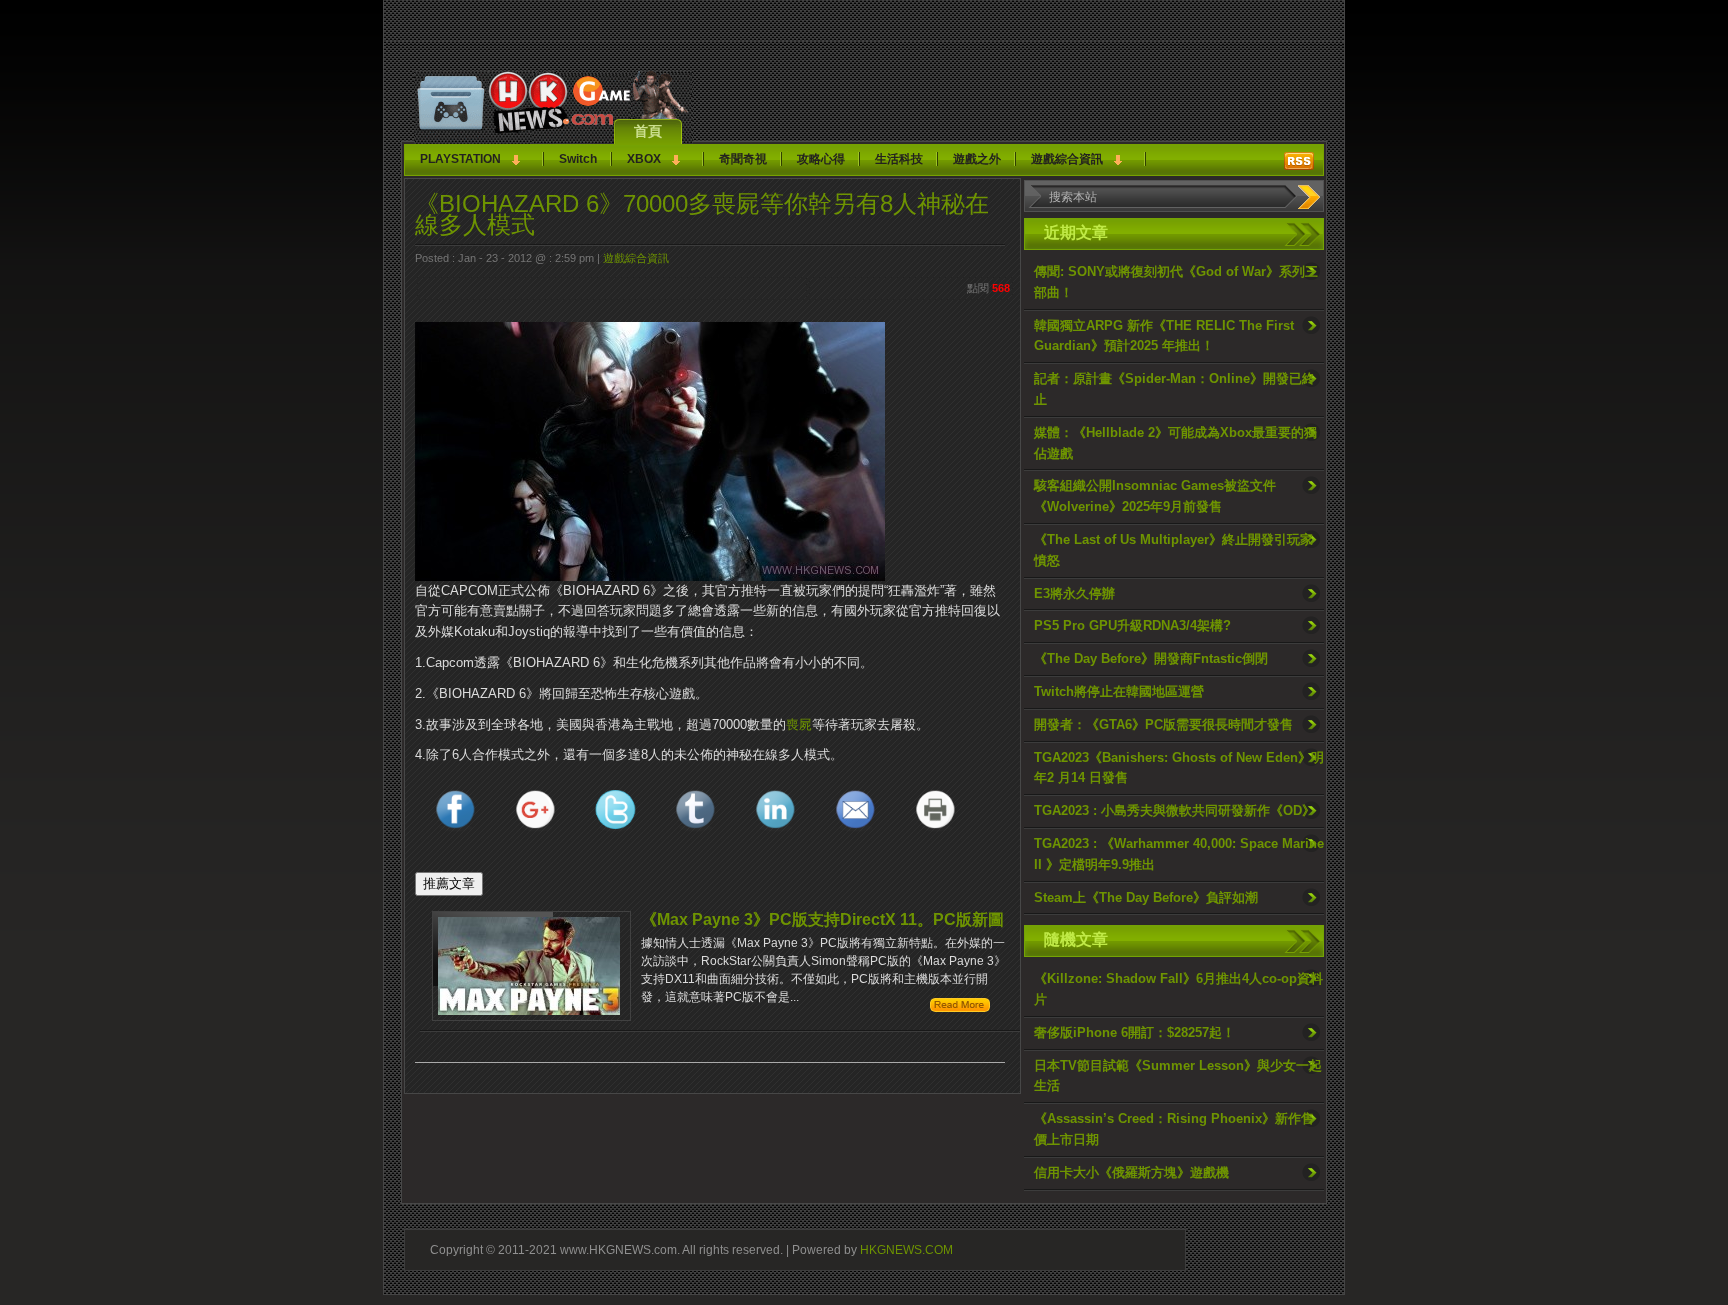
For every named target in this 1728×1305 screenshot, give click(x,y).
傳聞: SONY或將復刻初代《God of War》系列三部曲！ (1176, 282)
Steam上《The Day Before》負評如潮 (1146, 897)
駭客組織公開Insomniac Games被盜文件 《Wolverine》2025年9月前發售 (1155, 496)
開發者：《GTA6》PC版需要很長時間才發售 (1163, 724)
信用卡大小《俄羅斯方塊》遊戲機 (1131, 1172)
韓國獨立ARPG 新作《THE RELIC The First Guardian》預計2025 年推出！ (1164, 336)
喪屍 (799, 724)
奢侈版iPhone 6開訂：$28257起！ (1134, 1032)
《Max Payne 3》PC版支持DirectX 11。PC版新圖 (822, 919)
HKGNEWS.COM (906, 1249)
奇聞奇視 (743, 159)
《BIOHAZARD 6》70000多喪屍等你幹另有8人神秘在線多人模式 (702, 214)
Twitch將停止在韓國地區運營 (1119, 691)
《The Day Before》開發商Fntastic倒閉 (1151, 658)
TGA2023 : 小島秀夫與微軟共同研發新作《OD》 (1174, 810)
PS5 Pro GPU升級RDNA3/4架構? (1132, 625)
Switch (578, 159)
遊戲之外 (977, 159)
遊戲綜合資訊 (1067, 159)
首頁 (648, 131)
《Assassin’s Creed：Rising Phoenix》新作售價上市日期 (1174, 1129)
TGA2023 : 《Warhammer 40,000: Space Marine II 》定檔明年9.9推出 (1179, 854)
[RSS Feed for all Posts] (1299, 161)
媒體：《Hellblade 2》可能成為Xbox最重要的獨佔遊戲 (1175, 443)
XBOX (644, 159)
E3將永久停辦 (1074, 593)
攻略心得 (821, 159)
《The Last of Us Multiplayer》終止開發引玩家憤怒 (1173, 550)
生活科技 (899, 159)
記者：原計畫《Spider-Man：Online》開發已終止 (1174, 389)
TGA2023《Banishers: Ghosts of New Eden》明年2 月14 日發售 (1179, 768)
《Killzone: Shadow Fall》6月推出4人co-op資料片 (1178, 989)
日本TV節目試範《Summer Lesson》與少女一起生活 (1178, 1076)
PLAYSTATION (460, 159)
